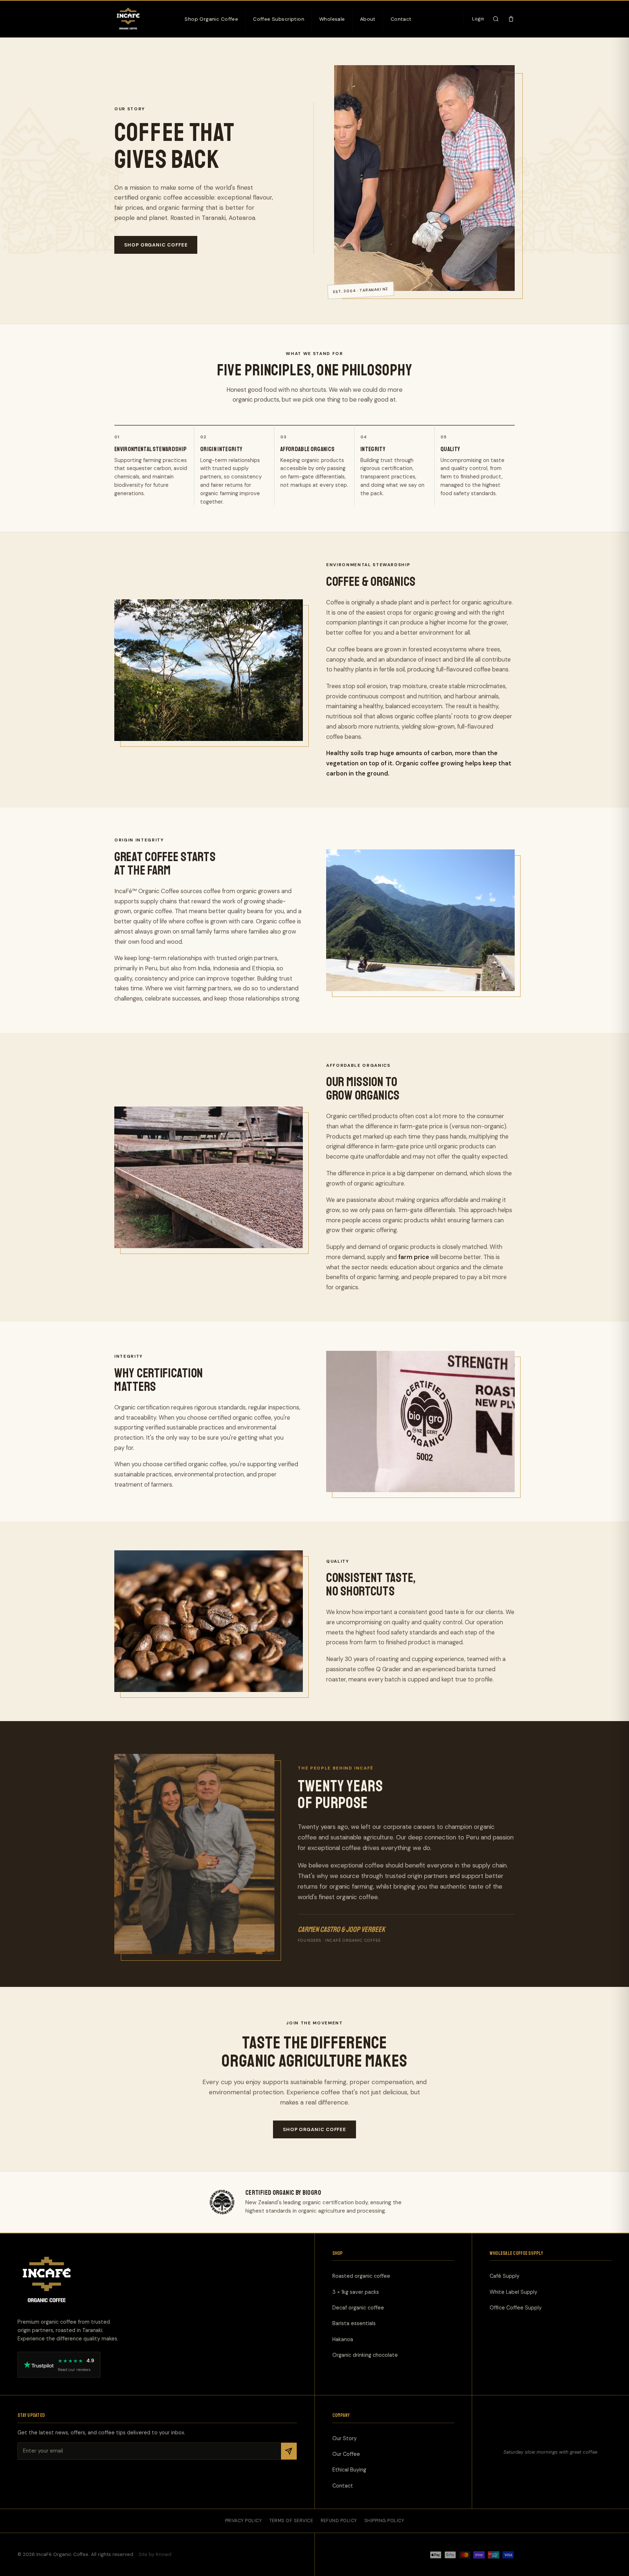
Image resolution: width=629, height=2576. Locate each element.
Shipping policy (384, 2521)
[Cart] (511, 19)
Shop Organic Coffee (211, 19)
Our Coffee (346, 2454)
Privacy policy (244, 2521)
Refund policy (339, 2521)
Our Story (345, 2438)
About (368, 19)
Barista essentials (354, 2324)
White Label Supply (513, 2292)
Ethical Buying (349, 2470)
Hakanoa (343, 2339)
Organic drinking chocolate (365, 2355)
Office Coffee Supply (516, 2308)
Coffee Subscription (279, 19)
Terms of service (291, 2521)
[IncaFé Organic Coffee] (128, 19)
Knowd (164, 2555)
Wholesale (332, 19)
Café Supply (505, 2276)
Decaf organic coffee (358, 2308)
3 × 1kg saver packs (356, 2292)
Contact (401, 19)
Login (478, 19)
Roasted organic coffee (361, 2276)
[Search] (496, 19)
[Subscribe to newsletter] (289, 2451)
